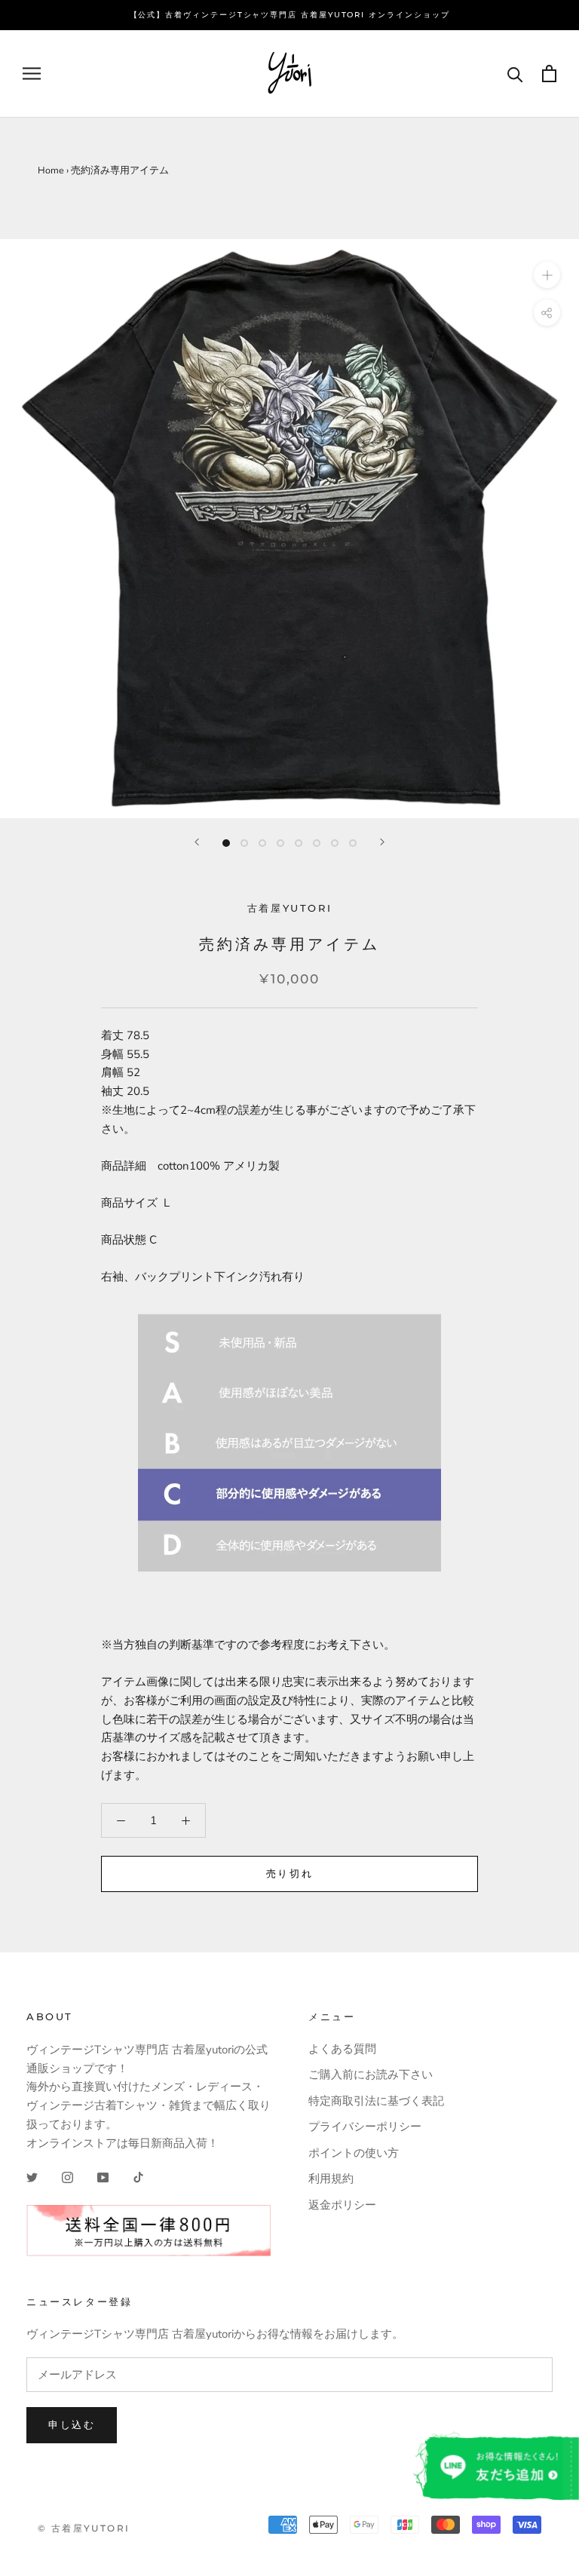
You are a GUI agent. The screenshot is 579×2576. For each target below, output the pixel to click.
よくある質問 (342, 2049)
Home (51, 170)
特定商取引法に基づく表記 (376, 2101)
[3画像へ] (262, 843)
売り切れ (289, 1873)
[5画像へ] (299, 843)
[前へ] (197, 842)
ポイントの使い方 (354, 2153)
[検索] (515, 74)
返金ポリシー (342, 2205)
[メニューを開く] (32, 74)
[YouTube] (103, 2177)
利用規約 (331, 2179)
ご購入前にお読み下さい (371, 2075)
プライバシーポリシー (365, 2127)
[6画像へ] (317, 843)
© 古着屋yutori (84, 2528)
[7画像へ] (335, 843)
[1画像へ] (226, 843)
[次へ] (382, 842)
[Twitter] (32, 2177)
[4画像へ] (280, 843)
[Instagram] (67, 2177)
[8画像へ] (353, 843)
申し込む (72, 2424)
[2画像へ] (244, 843)
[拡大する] (547, 275)
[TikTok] (138, 2177)
